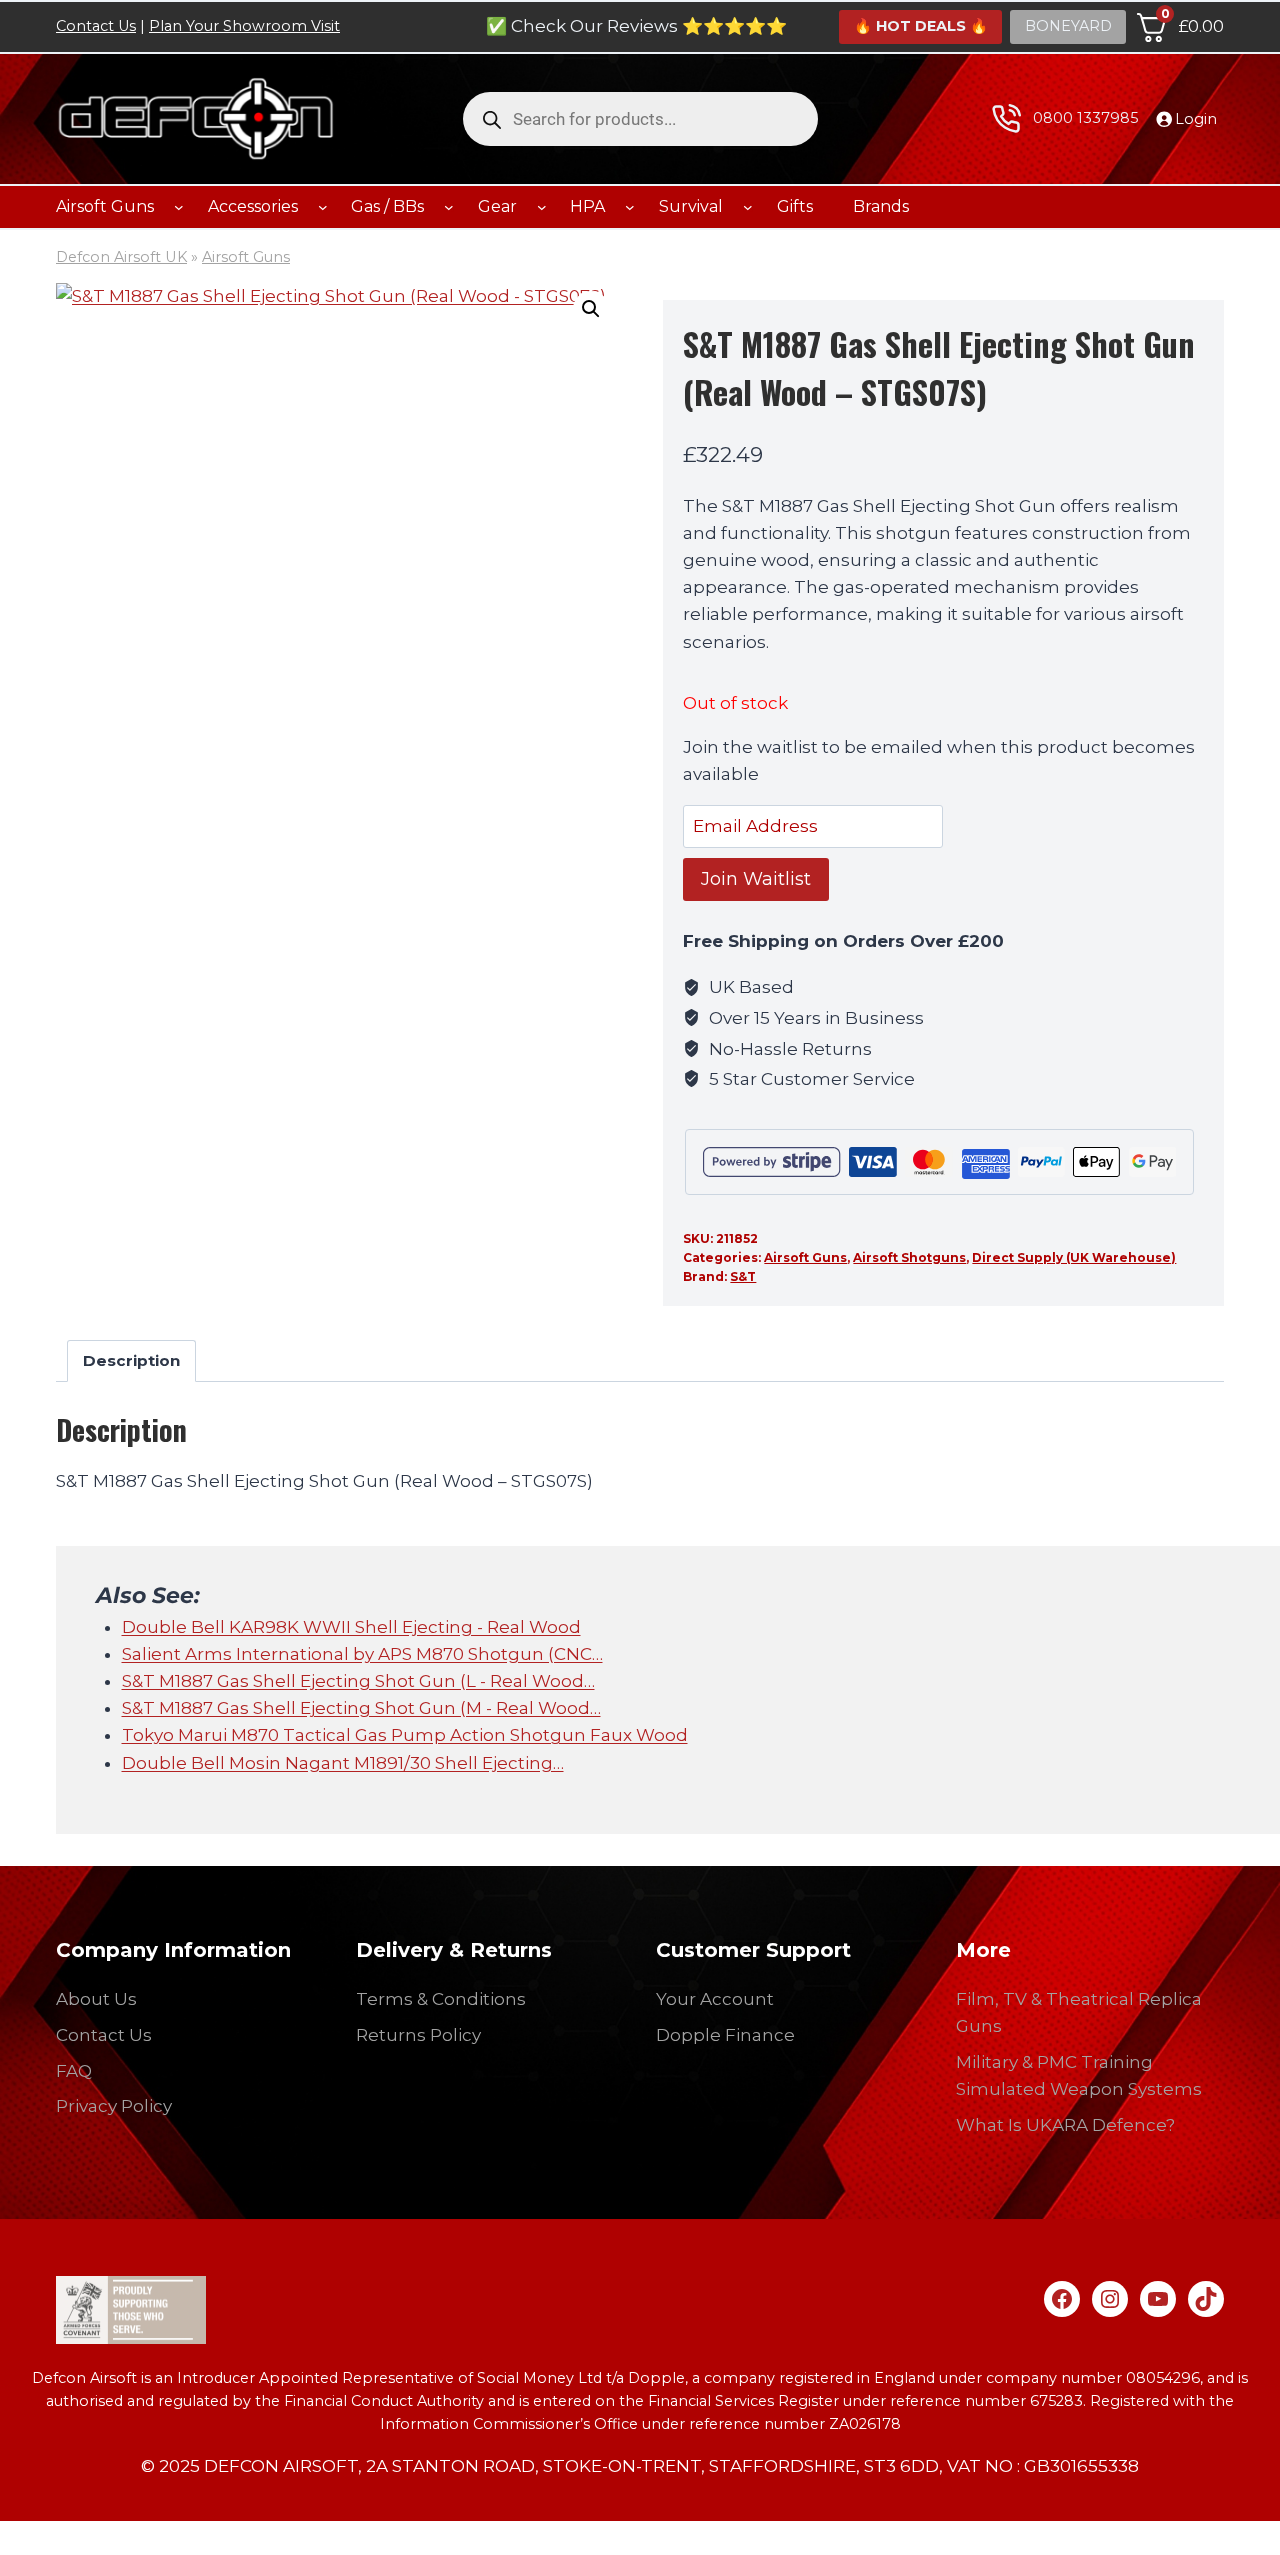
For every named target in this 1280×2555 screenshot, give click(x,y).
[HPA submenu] (630, 207)
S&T (743, 1276)
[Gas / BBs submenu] (449, 207)
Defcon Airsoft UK (121, 257)
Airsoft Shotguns (909, 1257)
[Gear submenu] (542, 207)
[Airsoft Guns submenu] (179, 207)
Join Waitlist (756, 879)
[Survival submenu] (748, 207)
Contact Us (96, 26)
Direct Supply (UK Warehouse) (1074, 1257)
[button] (591, 309)
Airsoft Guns (246, 257)
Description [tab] (131, 1360)
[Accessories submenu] (323, 207)
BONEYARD (1068, 26)
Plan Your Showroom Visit (244, 26)
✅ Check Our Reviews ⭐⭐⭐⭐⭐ (636, 26)
